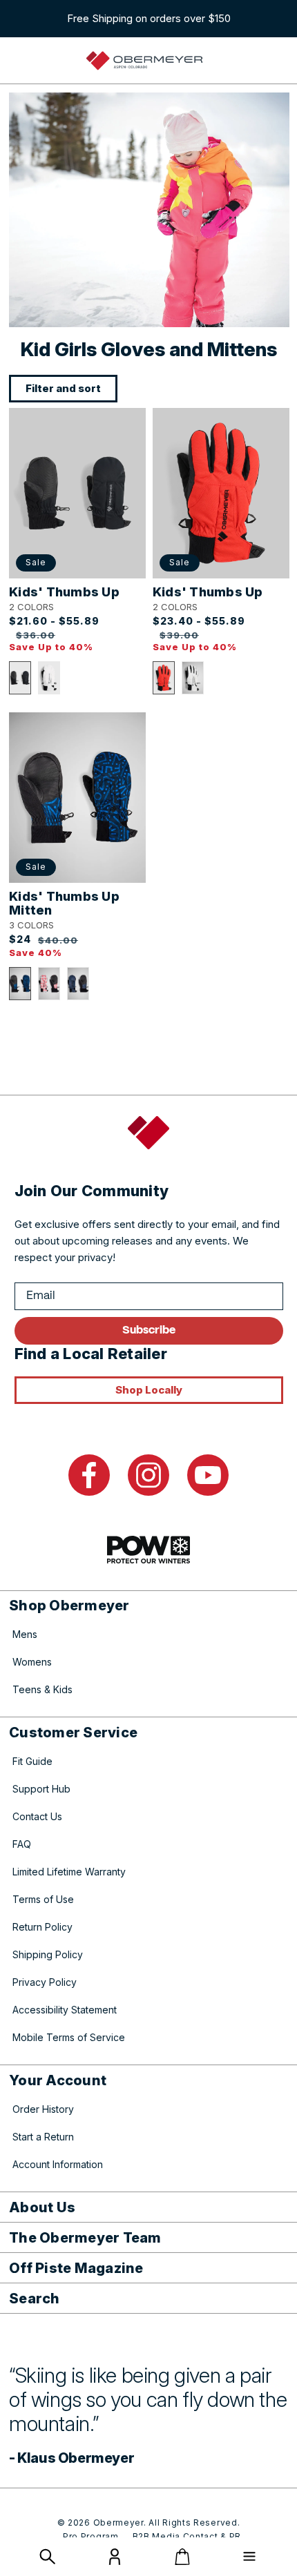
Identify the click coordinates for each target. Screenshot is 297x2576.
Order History (43, 2109)
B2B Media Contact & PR (187, 2536)
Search (35, 2299)
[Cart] (182, 2557)
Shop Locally (149, 1390)
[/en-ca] (144, 61)
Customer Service (73, 1733)
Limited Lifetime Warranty (69, 1872)
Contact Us (37, 1816)
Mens (25, 1634)
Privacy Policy (45, 1982)
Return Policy (42, 1927)
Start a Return (43, 2137)
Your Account (58, 2080)
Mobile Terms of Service (69, 2037)
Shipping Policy (48, 1954)
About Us (42, 2207)
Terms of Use (43, 1899)
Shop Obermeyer (69, 1606)
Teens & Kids (42, 1689)
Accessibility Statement (65, 2010)
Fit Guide (32, 1761)
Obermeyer (118, 2523)
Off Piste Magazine (76, 2268)
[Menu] (249, 2557)
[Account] (115, 2561)
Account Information (58, 2164)
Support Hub (41, 1789)
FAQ (22, 1844)
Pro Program (91, 2536)
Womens (32, 1662)
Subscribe (149, 1330)
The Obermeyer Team (85, 2238)
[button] (20, 678)
